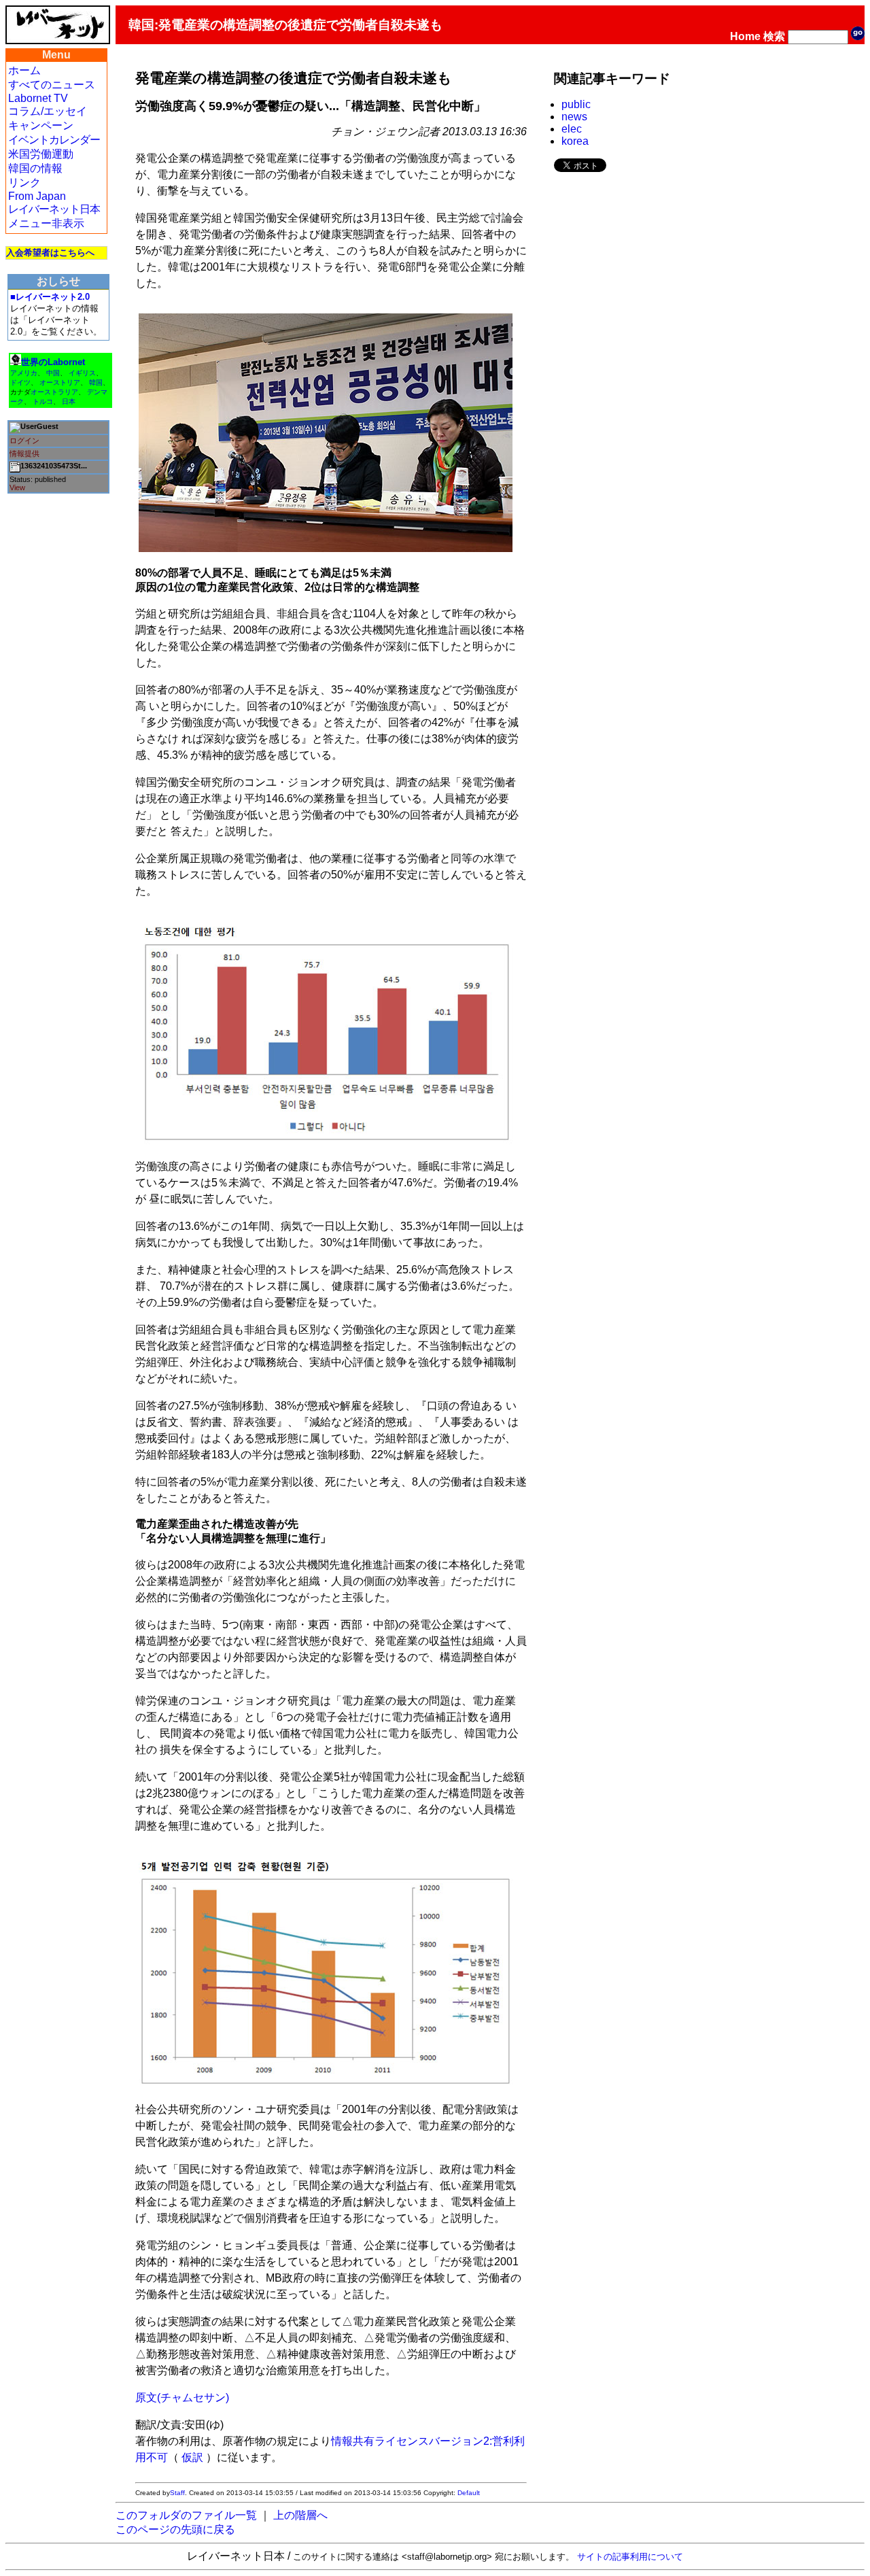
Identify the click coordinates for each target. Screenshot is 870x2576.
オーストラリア (54, 392)
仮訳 (192, 2457)
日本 (69, 401)
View (17, 487)
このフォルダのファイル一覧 (186, 2515)
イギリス (82, 373)
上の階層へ (300, 2515)
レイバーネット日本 (54, 209)
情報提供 (24, 453)
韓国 (96, 382)
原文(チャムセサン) (182, 2398)
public (576, 104)
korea (575, 141)
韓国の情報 (35, 168)
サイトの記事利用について (630, 2557)
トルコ (43, 401)
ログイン (24, 441)
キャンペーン (41, 125)
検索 (774, 36)
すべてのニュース (52, 85)
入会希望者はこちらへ (50, 253)
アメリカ (24, 373)
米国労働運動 (41, 154)
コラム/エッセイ (48, 111)
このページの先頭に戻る (175, 2529)
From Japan (37, 196)
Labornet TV (38, 98)
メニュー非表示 (46, 223)
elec (572, 129)
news (574, 117)
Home (745, 36)
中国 (53, 373)
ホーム (24, 70)
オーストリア (60, 382)
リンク (24, 183)
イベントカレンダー (54, 140)
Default (469, 2493)
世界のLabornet (53, 362)
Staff (177, 2493)
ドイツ (20, 382)
